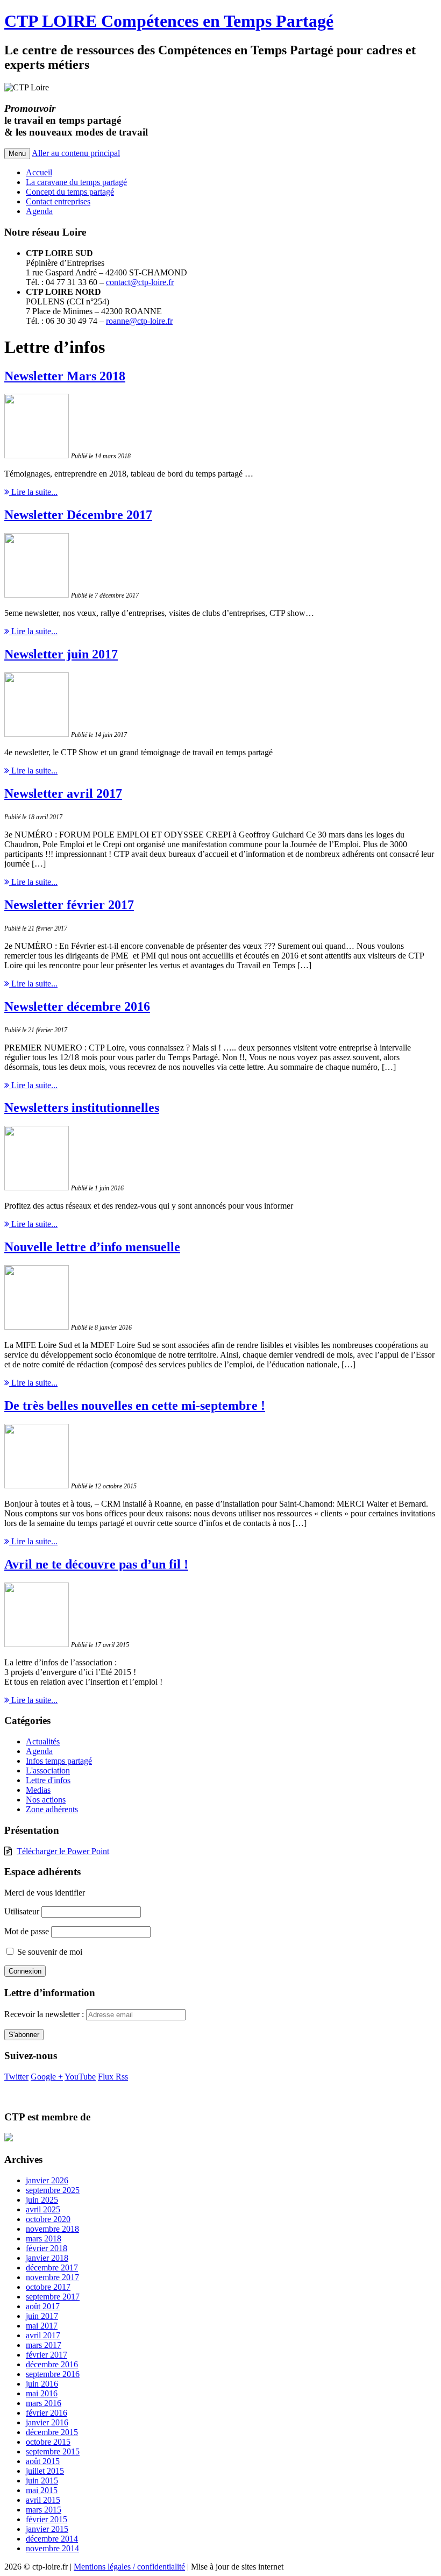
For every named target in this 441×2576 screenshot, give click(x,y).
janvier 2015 (47, 2529)
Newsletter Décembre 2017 (78, 515)
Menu (17, 154)
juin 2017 (42, 2316)
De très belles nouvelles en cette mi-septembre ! (135, 1406)
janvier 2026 (47, 2180)
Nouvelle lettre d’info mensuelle (92, 1247)
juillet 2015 (45, 2471)
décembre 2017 (52, 2268)
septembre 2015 (53, 2451)
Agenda (39, 211)
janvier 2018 (47, 2258)
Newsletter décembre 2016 (77, 1006)
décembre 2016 (52, 2364)
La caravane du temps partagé (76, 182)
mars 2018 (44, 2238)
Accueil (39, 172)
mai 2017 (42, 2326)
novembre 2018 (52, 2229)
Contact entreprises (58, 201)
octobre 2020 (48, 2219)
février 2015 (47, 2519)
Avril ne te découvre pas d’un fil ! (96, 1564)
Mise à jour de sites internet (237, 2567)
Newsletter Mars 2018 (65, 376)
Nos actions (46, 1800)
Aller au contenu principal (76, 153)
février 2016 (47, 2413)
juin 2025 (42, 2200)
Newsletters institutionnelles (82, 1108)
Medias (38, 1790)
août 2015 (43, 2461)
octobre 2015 (48, 2442)
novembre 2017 (52, 2277)
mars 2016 (44, 2403)
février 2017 (47, 2355)
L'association (48, 1770)
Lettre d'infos (48, 1780)
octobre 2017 (48, 2287)
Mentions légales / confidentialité (129, 2567)
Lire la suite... (33, 492)
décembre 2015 (52, 2432)
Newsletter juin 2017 (61, 654)
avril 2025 (43, 2209)
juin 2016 (42, 2384)
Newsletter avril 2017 (63, 793)
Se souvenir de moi (49, 1952)
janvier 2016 (47, 2422)
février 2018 (47, 2248)
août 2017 (43, 2306)
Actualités (43, 1741)
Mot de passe (27, 1931)
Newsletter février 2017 (69, 905)
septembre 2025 (53, 2190)
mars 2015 (44, 2510)
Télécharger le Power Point (63, 1851)
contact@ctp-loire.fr (140, 282)
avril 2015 (43, 2500)
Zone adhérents (52, 1809)
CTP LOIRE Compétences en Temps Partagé (169, 21)
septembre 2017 (53, 2297)
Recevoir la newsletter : (45, 2014)
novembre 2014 (52, 2548)
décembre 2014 (52, 2539)
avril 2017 (43, 2335)
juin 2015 (42, 2481)
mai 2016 (42, 2393)
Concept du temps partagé (70, 192)
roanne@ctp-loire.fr (139, 321)
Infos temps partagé (59, 1761)
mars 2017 (44, 2345)
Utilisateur (22, 1911)
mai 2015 (42, 2490)
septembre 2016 (53, 2374)
